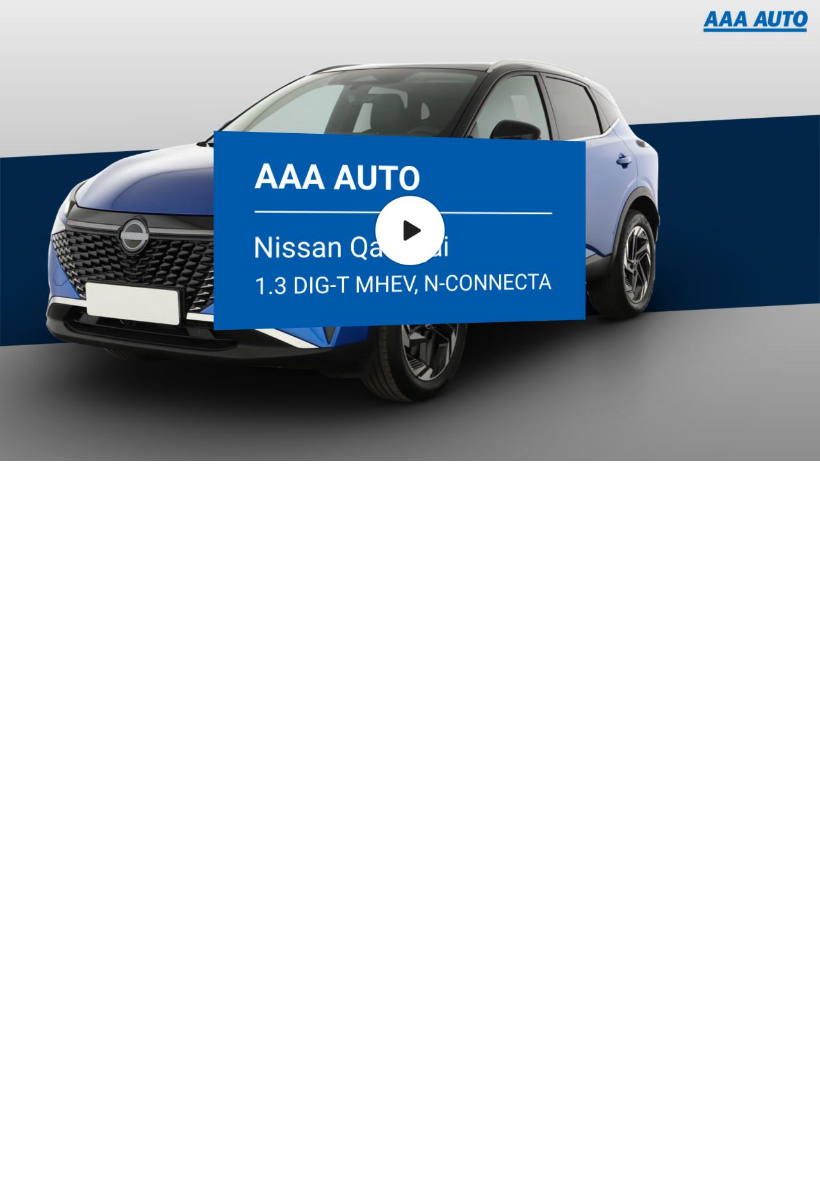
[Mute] (671, 432)
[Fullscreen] (705, 432)
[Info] (779, 432)
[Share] (742, 432)
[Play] (37, 432)
